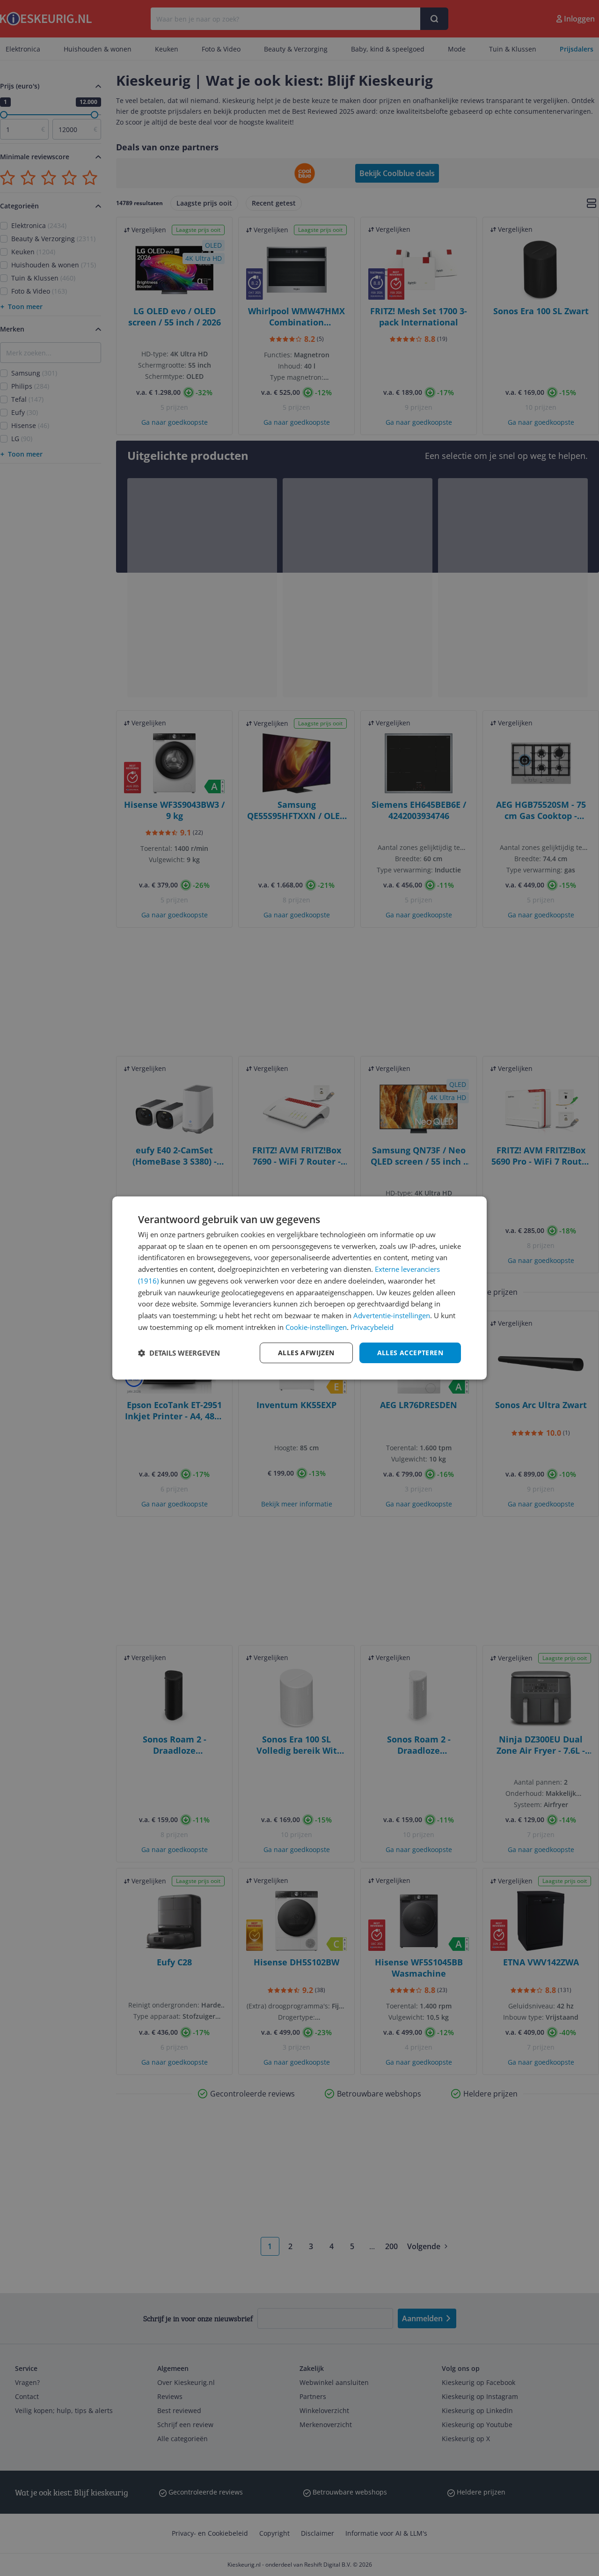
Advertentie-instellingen (392, 1315)
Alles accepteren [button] (410, 1353)
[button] (179, 1353)
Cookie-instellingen (316, 1327)
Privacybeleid (372, 1327)
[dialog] (299, 1288)
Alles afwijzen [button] (306, 1353)
